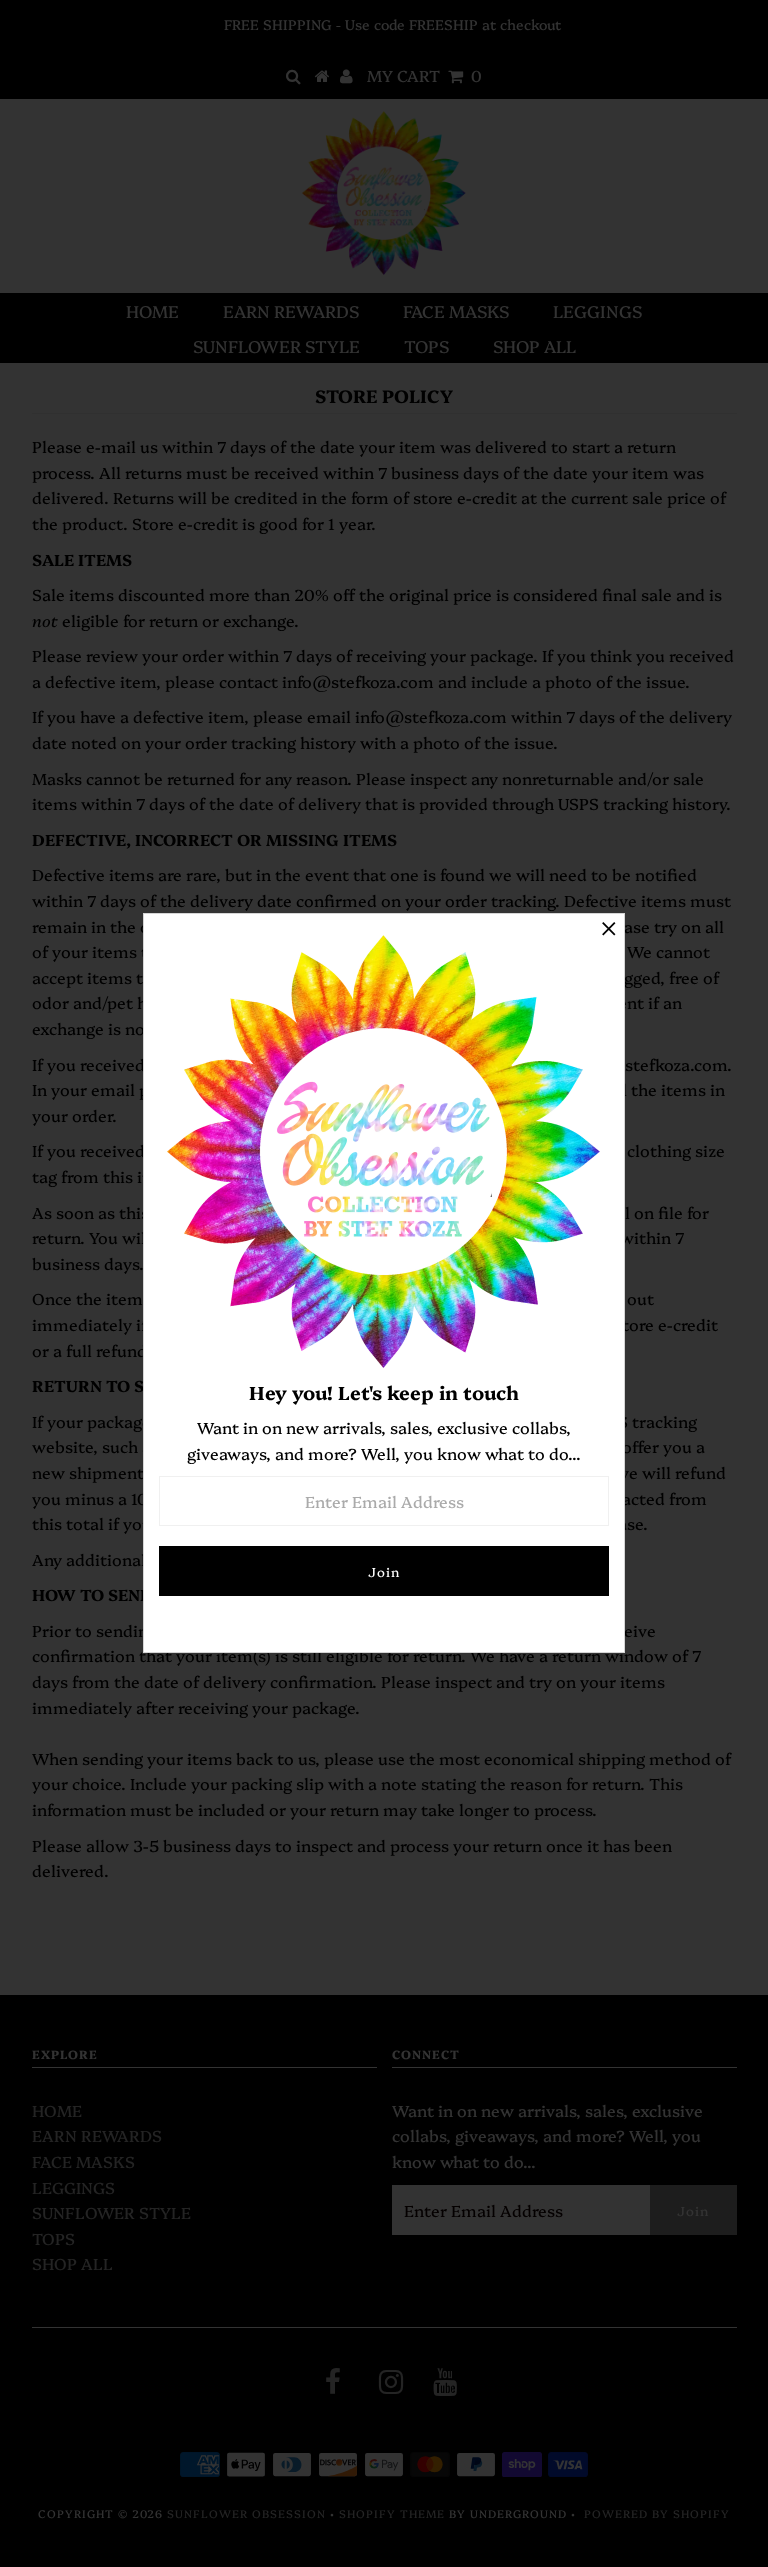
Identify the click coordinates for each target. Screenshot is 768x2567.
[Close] (609, 929)
